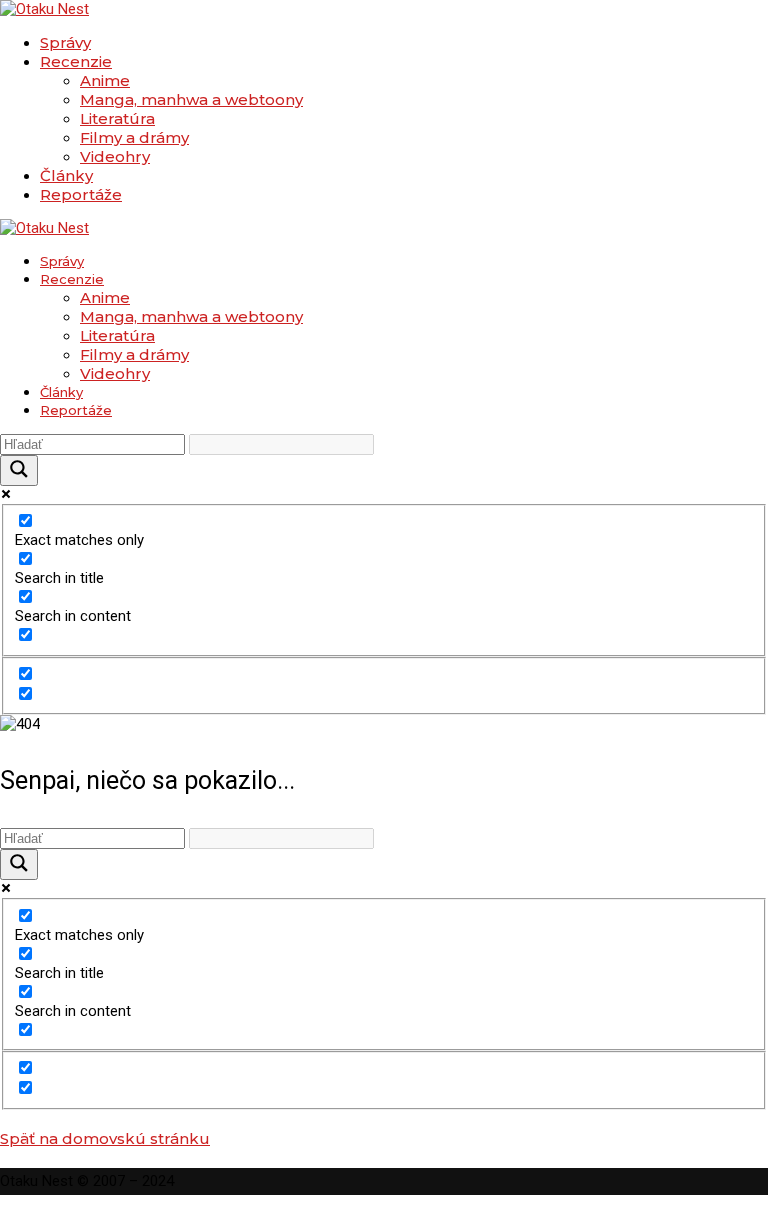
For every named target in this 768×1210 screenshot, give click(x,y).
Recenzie (76, 61)
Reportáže (81, 194)
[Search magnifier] (19, 470)
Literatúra (117, 118)
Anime (105, 80)
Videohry (115, 156)
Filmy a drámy (134, 137)
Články (66, 175)
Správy (65, 42)
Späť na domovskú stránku (105, 1138)
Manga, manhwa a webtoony (191, 99)
